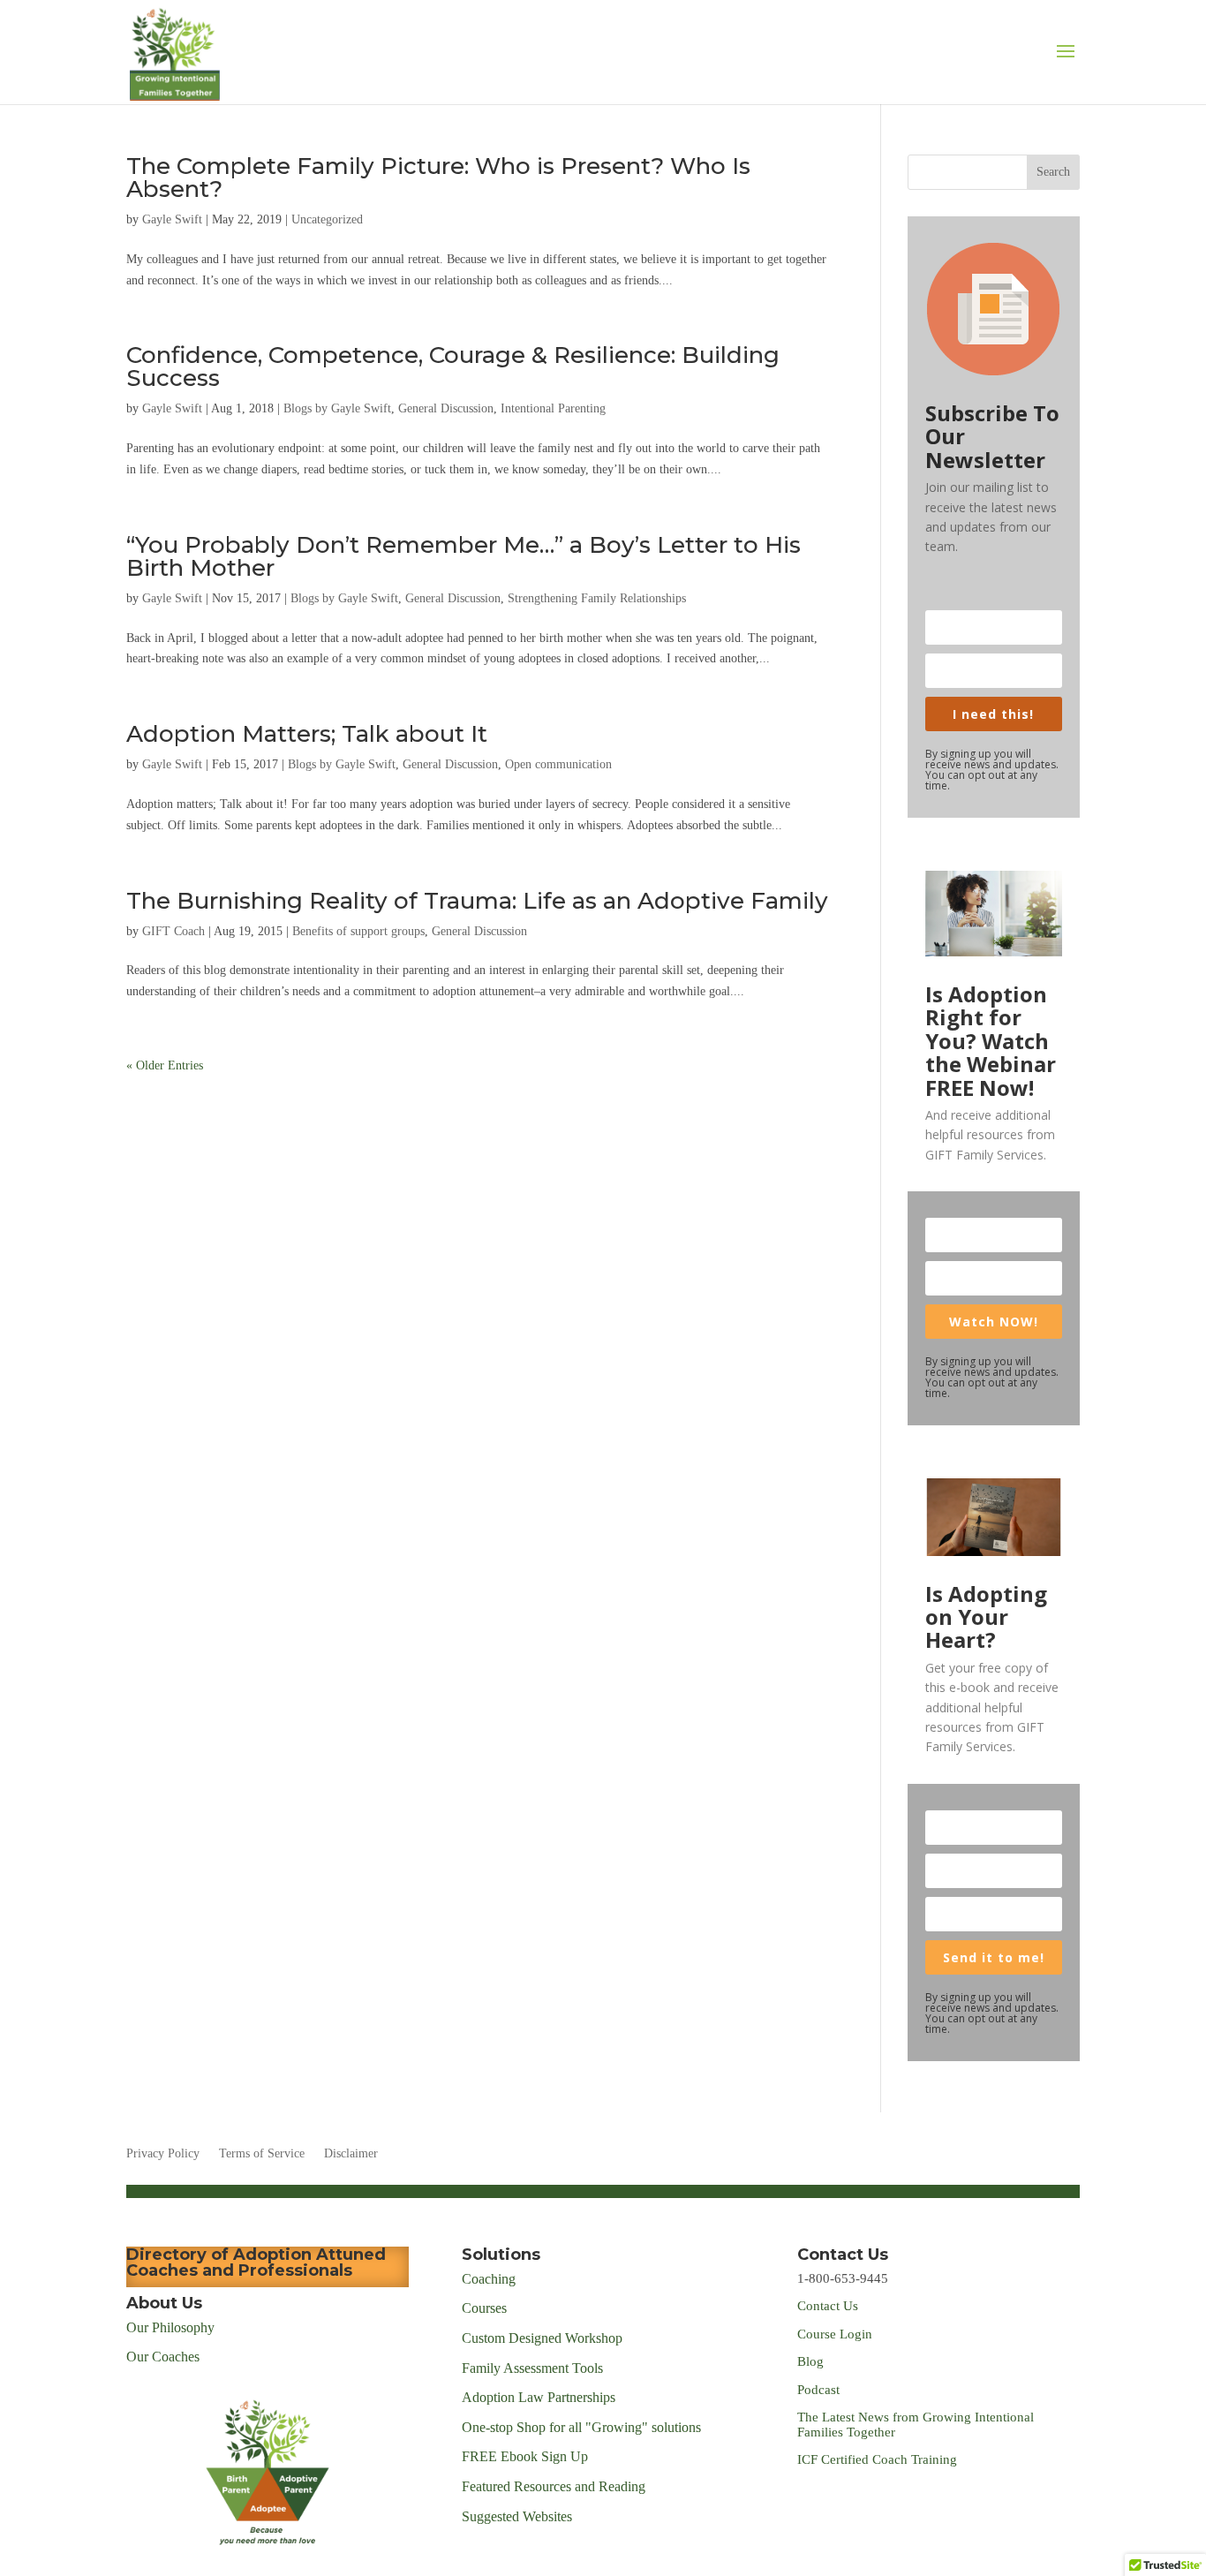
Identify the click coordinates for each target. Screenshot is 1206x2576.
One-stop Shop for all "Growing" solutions (581, 2427)
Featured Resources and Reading (554, 2486)
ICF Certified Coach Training (877, 2459)
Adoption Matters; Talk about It (307, 734)
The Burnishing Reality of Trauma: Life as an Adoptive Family (477, 901)
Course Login (835, 2334)
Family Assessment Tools (532, 2368)
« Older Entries (165, 1065)
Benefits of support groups (358, 931)
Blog (810, 2361)
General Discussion (446, 408)
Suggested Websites (517, 2516)
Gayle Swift (172, 219)
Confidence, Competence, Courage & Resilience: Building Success (453, 366)
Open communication (558, 764)
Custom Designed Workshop (542, 2338)
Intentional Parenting (553, 408)
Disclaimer (351, 2154)
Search (1053, 172)
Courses (486, 2308)
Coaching (489, 2279)
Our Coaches (163, 2357)
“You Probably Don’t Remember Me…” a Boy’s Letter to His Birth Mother (464, 556)
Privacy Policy (163, 2154)
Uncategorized (327, 219)
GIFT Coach (173, 931)
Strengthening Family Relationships (597, 598)
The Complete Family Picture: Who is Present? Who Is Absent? (438, 178)
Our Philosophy (170, 2327)
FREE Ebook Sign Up (525, 2456)
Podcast (820, 2390)
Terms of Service (262, 2154)
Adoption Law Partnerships (539, 2397)
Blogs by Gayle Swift (337, 408)
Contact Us (828, 2306)
